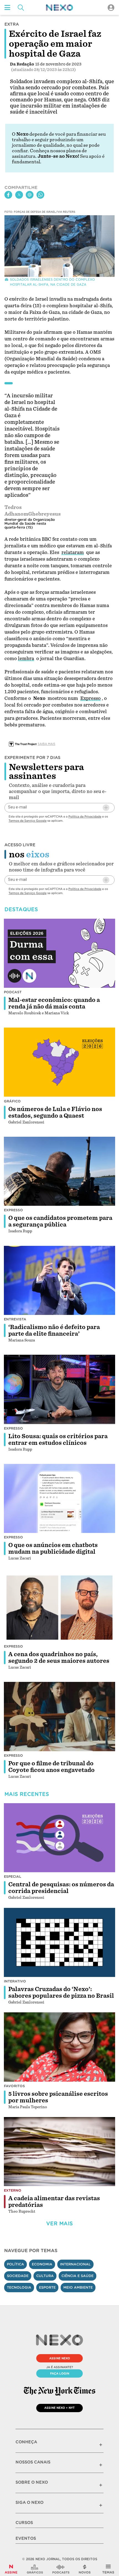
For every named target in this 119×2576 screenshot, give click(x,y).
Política (15, 2264)
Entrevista (15, 1319)
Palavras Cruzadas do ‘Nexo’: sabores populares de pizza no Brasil (61, 1992)
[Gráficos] (35, 2569)
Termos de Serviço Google (28, 821)
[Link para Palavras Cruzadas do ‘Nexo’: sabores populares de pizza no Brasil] (59, 1942)
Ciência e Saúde (77, 2276)
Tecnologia (19, 2287)
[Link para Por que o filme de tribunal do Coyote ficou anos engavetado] (59, 1717)
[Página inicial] (59, 8)
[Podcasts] (61, 2569)
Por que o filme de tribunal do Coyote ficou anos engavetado (51, 1767)
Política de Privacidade (85, 816)
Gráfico (12, 1101)
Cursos (24, 2523)
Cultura (45, 2276)
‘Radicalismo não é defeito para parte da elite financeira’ (54, 1330)
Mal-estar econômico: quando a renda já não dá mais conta (54, 1003)
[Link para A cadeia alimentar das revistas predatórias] (59, 2152)
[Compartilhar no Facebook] (8, 195)
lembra (26, 659)
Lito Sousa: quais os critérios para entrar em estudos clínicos (58, 1440)
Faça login (60, 2373)
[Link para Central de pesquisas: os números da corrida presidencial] (59, 1838)
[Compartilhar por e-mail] (30, 195)
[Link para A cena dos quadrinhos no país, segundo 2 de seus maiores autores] (59, 1607)
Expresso (90, 698)
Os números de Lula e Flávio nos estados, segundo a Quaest (55, 1112)
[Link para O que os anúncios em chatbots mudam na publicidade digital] (59, 1499)
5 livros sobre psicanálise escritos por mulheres (58, 2097)
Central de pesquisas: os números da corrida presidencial (61, 1888)
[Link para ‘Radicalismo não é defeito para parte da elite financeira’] (59, 1280)
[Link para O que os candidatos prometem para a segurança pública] (59, 1171)
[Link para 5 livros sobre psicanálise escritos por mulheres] (59, 2047)
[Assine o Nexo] (11, 2569)
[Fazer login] (111, 8)
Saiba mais (46, 744)
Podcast (13, 992)
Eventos (26, 2538)
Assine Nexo (60, 2358)
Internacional (75, 2264)
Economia (42, 2264)
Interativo (15, 1981)
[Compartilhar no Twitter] (19, 195)
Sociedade (18, 2276)
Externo (13, 2190)
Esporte (47, 2287)
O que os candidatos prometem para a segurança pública (60, 1221)
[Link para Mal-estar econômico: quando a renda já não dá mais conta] (59, 953)
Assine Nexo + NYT (59, 2408)
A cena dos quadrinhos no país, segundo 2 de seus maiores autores (59, 1658)
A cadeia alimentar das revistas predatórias (54, 2202)
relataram (73, 552)
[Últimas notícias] (85, 2569)
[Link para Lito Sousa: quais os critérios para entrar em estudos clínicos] (59, 1389)
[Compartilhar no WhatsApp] (40, 195)
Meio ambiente (78, 2287)
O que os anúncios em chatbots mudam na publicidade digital (53, 1548)
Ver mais (59, 2224)
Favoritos (14, 2086)
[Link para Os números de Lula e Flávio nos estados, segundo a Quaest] (59, 1062)
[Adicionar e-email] (106, 808)
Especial (13, 1877)
